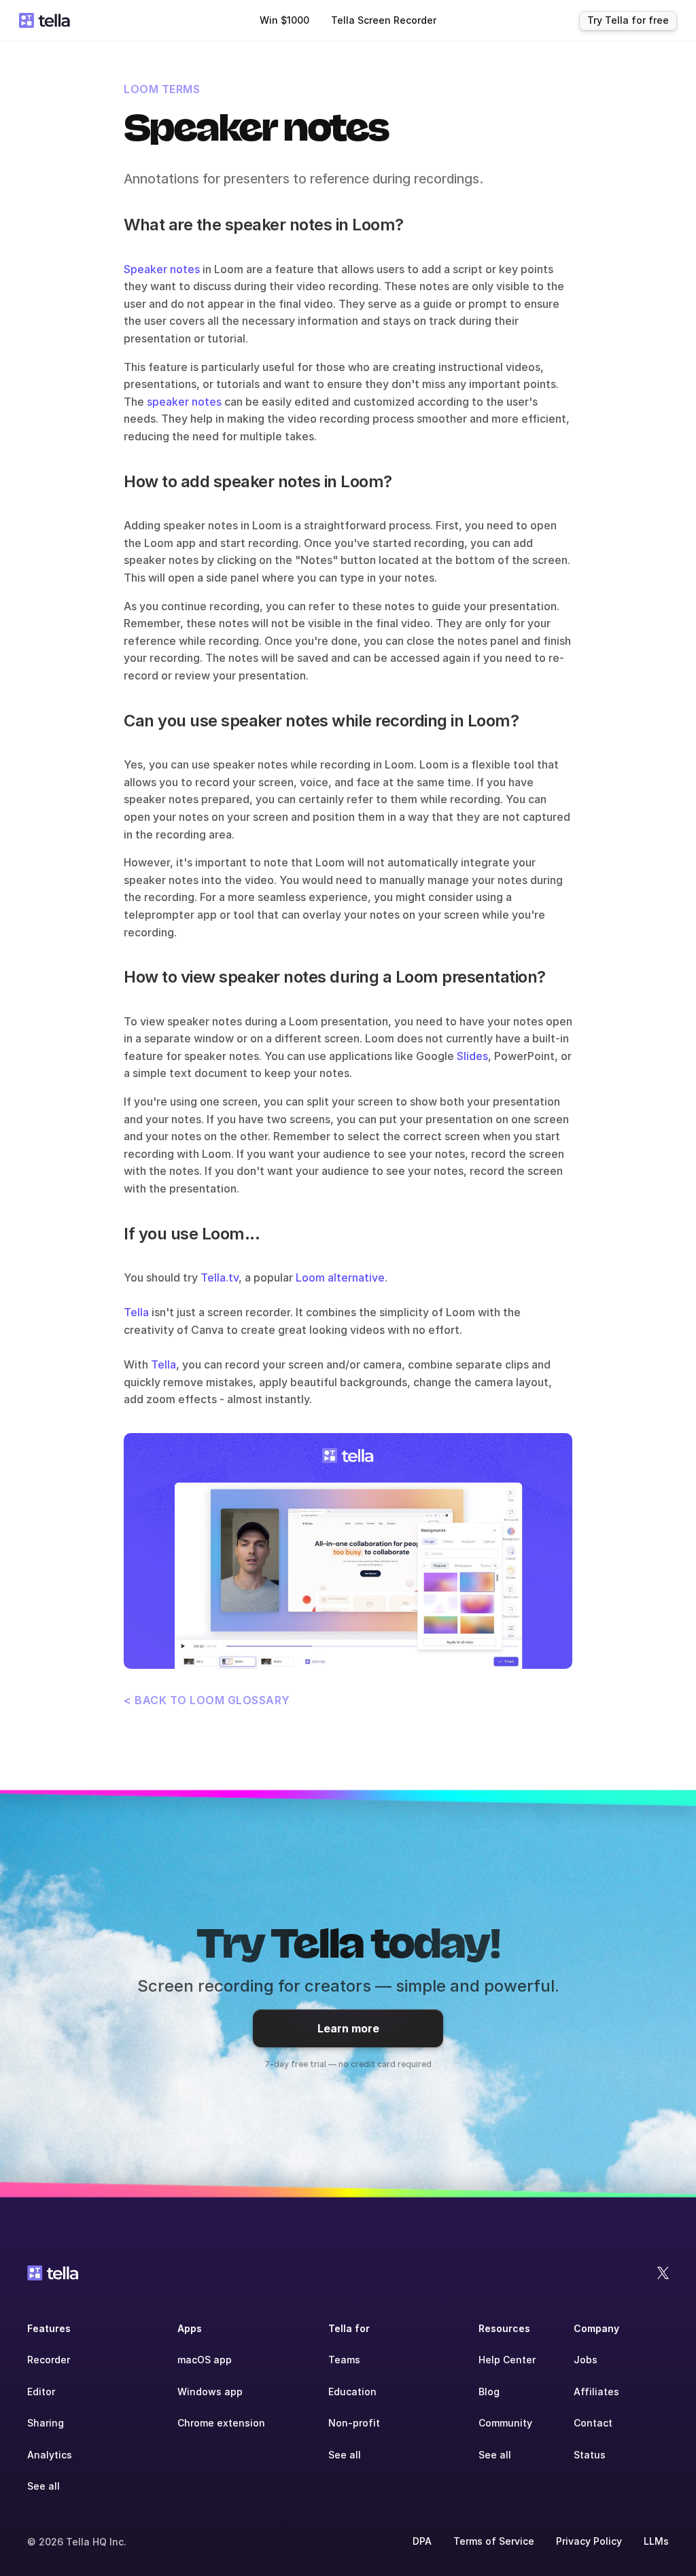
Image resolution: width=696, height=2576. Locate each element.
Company (596, 2328)
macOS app (205, 2360)
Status (590, 2455)
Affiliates (596, 2392)
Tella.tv (220, 1277)
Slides (472, 1056)
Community (505, 2423)
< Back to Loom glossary (207, 1700)
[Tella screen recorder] (348, 1551)
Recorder (49, 2360)
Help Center (507, 2360)
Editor (41, 2392)
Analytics (50, 2455)
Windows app (210, 2392)
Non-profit (354, 2423)
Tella (136, 1312)
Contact (593, 2423)
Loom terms (162, 89)
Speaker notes (162, 269)
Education (352, 2392)
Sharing (46, 2423)
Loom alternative (340, 1277)
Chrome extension (221, 2423)
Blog (489, 2392)
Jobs (586, 2360)
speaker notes (184, 402)
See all (43, 2486)
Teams (344, 2360)
